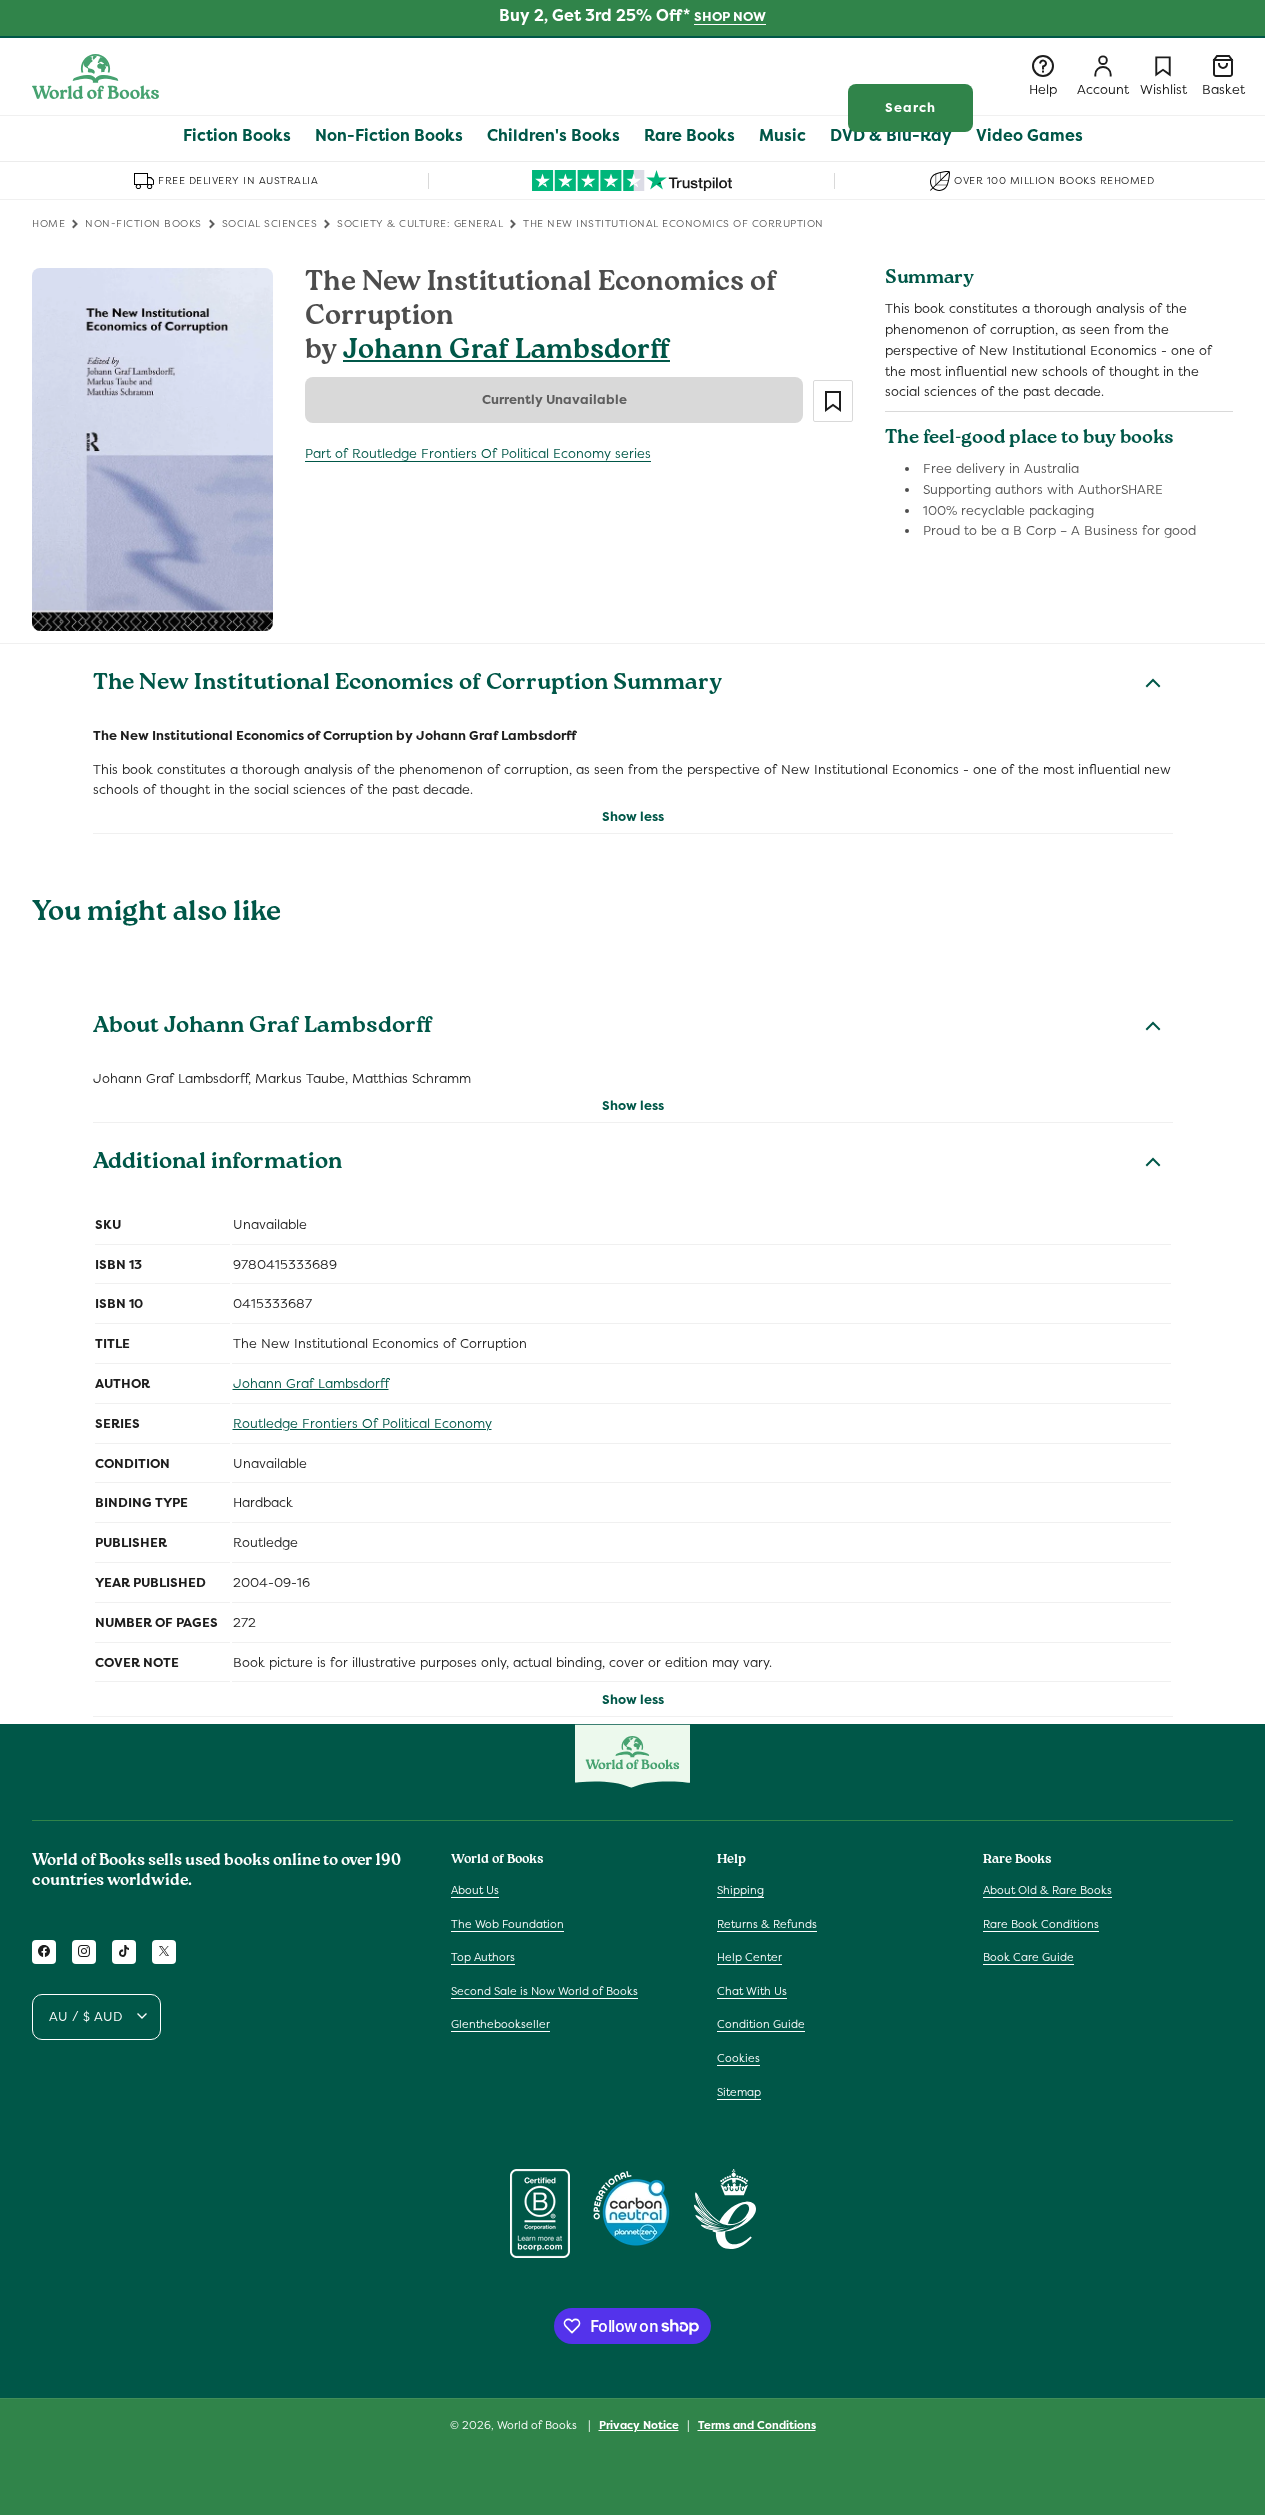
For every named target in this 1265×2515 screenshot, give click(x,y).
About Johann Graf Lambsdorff (262, 1028)
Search (910, 107)
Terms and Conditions (757, 2424)
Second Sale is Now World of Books (544, 1990)
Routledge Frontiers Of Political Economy (362, 1423)
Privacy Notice (639, 2424)
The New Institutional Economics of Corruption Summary (407, 685)
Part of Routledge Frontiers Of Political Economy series (478, 453)
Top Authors (483, 1957)
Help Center (749, 1957)
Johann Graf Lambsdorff (506, 352)
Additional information (217, 1164)
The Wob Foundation (507, 1923)
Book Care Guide (1028, 1957)
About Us (475, 1889)
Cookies (738, 2057)
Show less (633, 816)
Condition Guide (761, 2024)
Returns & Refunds (767, 1923)
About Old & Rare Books (1047, 1889)
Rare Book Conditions (1041, 1923)
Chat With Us (752, 1990)
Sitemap (739, 2091)
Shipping (740, 1889)
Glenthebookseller (500, 2024)
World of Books (538, 2425)
